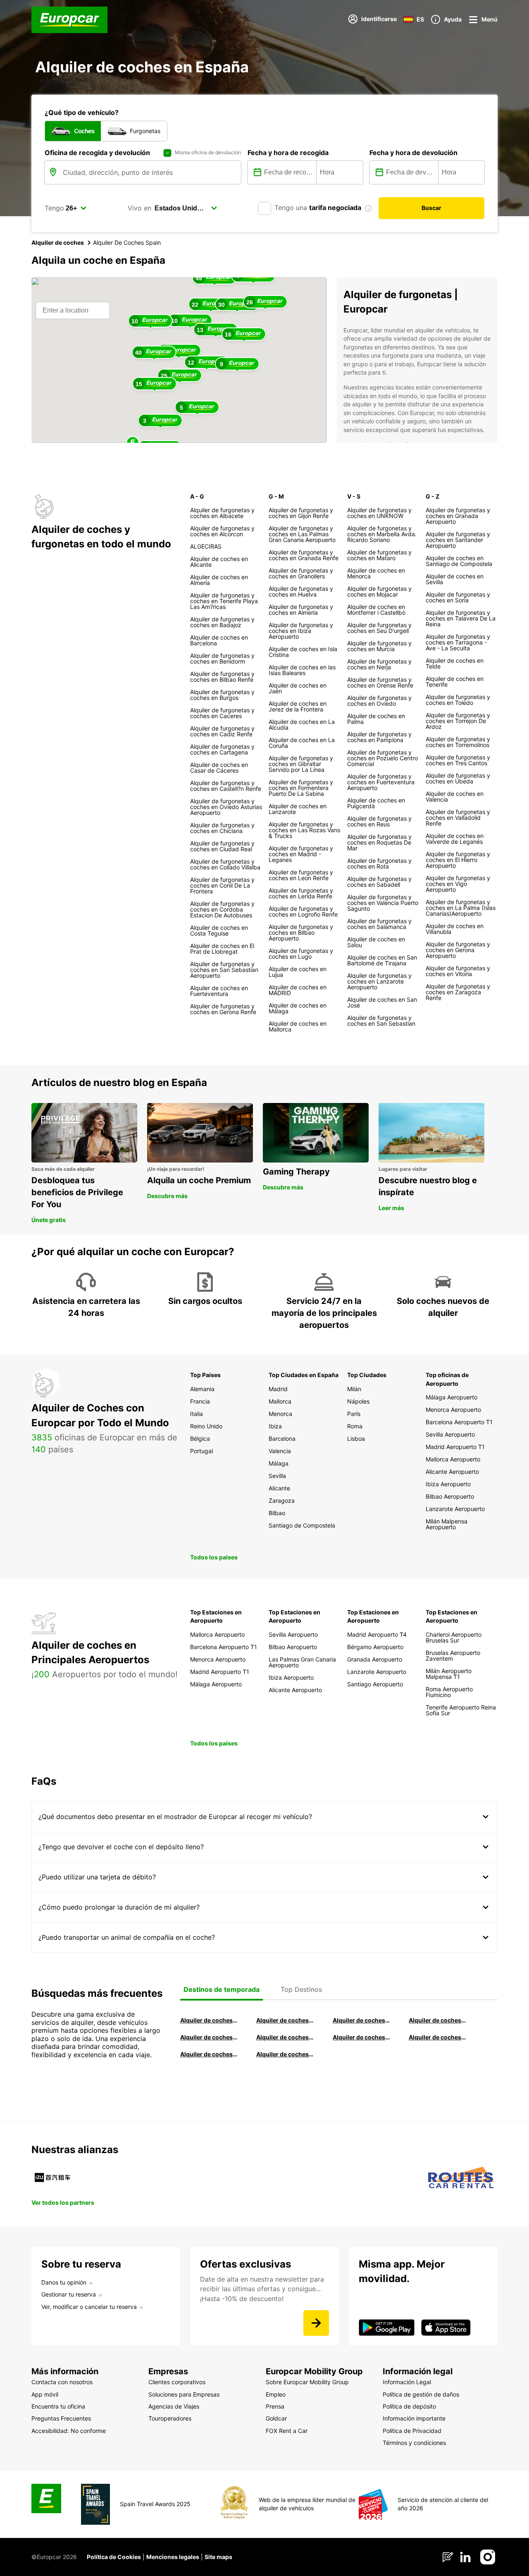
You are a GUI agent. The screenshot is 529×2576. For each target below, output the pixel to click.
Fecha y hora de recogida (288, 153)
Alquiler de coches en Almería (285, 2037)
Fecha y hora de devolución (413, 153)
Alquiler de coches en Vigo (437, 2037)
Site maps (218, 2557)
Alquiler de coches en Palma (209, 2054)
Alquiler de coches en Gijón (437, 2020)
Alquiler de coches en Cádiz (209, 2037)
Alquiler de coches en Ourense (361, 2020)
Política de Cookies (114, 2557)
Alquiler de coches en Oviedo (285, 2054)
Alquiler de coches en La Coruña (285, 2020)
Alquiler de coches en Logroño (209, 2020)
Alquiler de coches (58, 242)
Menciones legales (173, 2557)
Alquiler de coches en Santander (361, 2037)
